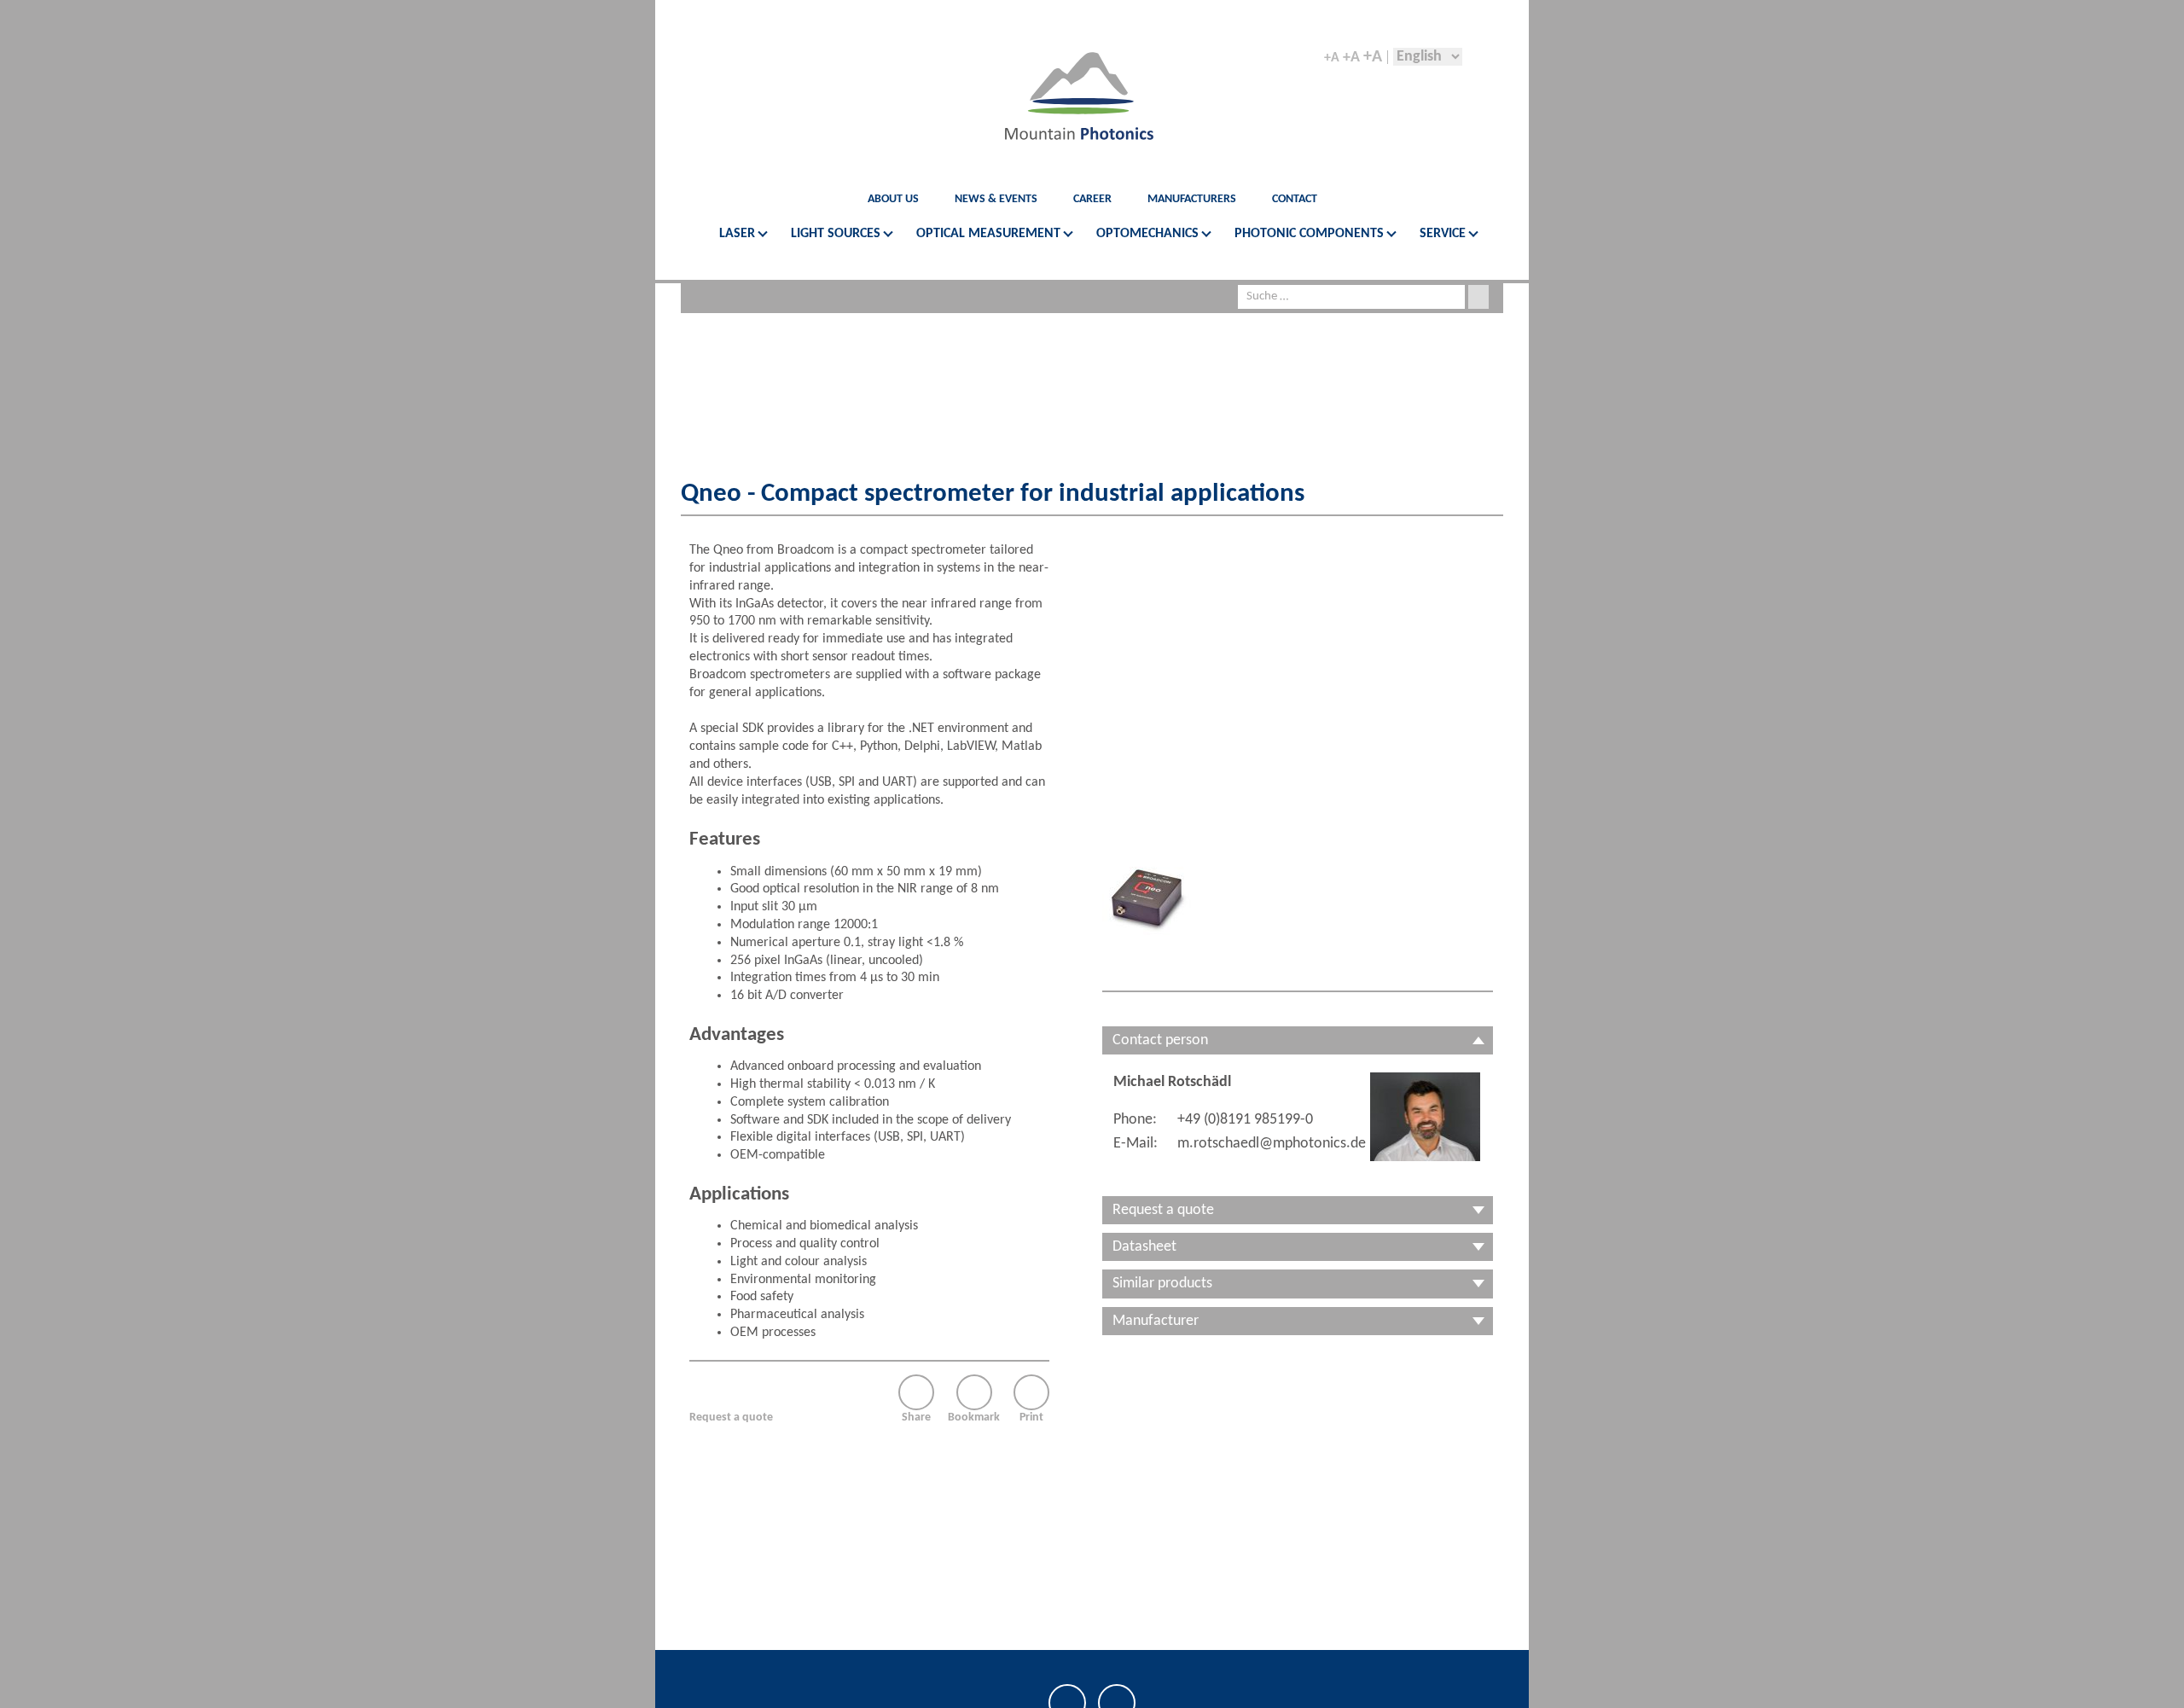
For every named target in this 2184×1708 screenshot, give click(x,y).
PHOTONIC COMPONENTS (1309, 234)
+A (1332, 58)
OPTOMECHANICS (1147, 234)
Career (1092, 199)
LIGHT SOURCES (836, 234)
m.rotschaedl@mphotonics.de (1272, 1144)
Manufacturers (1192, 199)
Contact (1295, 199)
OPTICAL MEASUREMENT (988, 234)
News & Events (996, 199)
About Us (893, 199)
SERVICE (1443, 234)
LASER (737, 234)
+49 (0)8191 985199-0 (1245, 1120)
